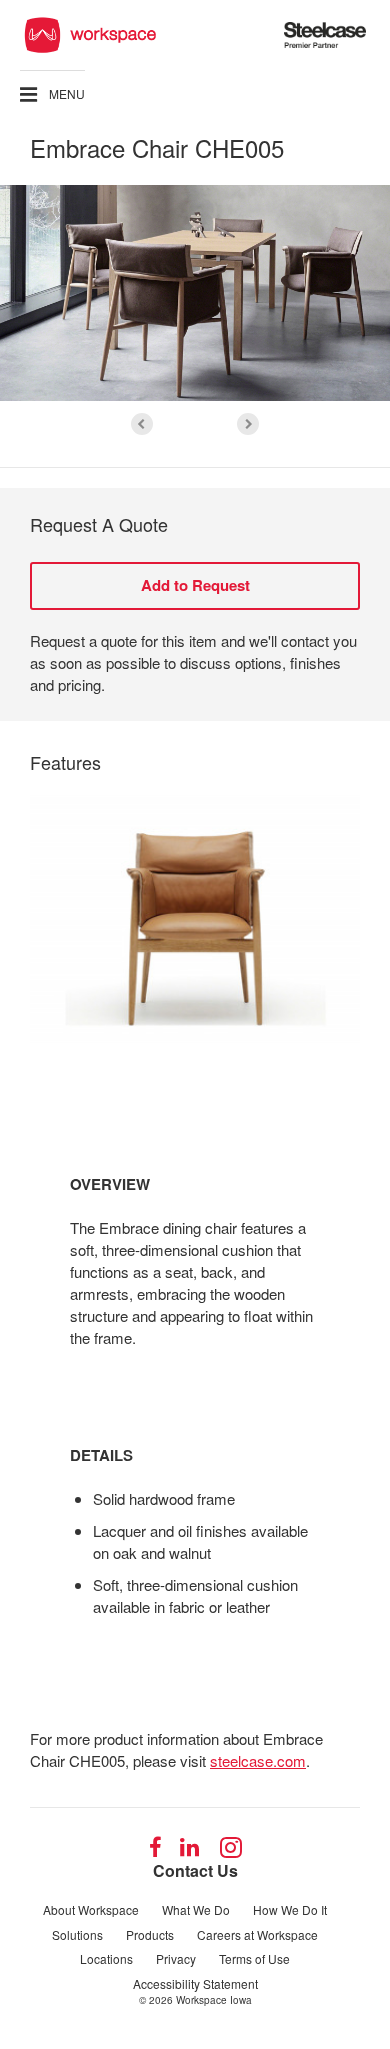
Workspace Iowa (214, 2000)
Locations (106, 1958)
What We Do (196, 1909)
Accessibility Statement (195, 1983)
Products (150, 1934)
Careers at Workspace (257, 1934)
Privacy (176, 1958)
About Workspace (91, 1909)
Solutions (77, 1934)
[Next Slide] (248, 424)
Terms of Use (254, 1958)
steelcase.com (258, 1760)
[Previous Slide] (142, 424)
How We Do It (290, 1909)
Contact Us (195, 1870)
